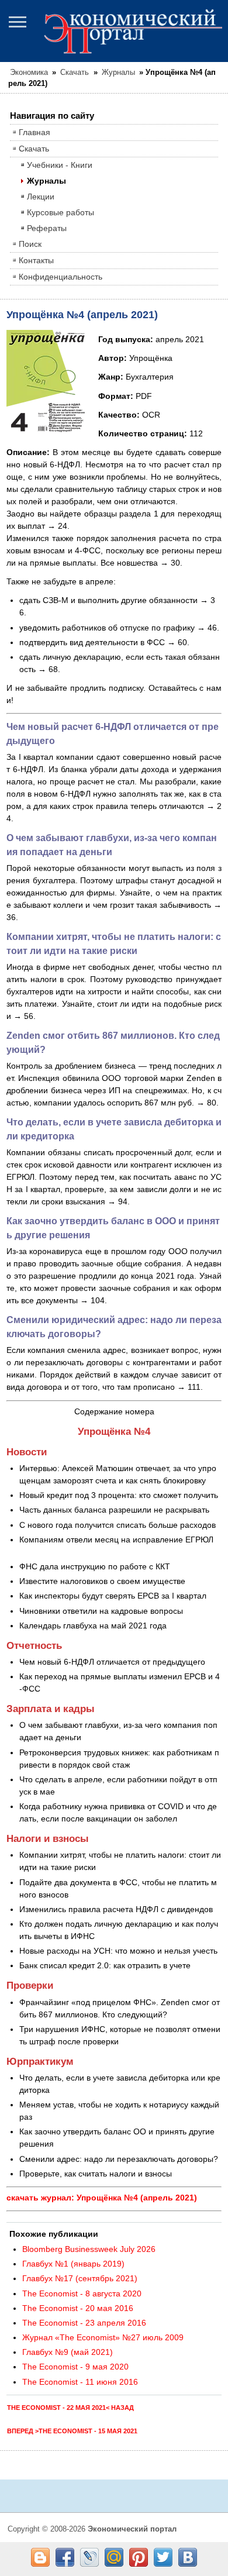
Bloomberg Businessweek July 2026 (89, 2249)
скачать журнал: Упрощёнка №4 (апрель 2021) (102, 2198)
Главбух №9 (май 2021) (68, 2352)
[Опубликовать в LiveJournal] (89, 2557)
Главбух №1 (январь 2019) (73, 2264)
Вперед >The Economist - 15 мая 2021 (72, 2431)
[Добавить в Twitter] (163, 2557)
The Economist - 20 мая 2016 (78, 2308)
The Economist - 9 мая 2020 (75, 2367)
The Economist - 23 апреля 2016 (84, 2323)
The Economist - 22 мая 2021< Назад (70, 2408)
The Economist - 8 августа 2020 (82, 2293)
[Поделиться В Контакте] (188, 2557)
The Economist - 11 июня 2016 (80, 2382)
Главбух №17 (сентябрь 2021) (80, 2278)
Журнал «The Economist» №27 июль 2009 (103, 2337)
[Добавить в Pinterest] (139, 2557)
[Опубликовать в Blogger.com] (40, 2557)
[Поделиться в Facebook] (65, 2557)
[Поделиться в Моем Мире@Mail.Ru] (114, 2557)
